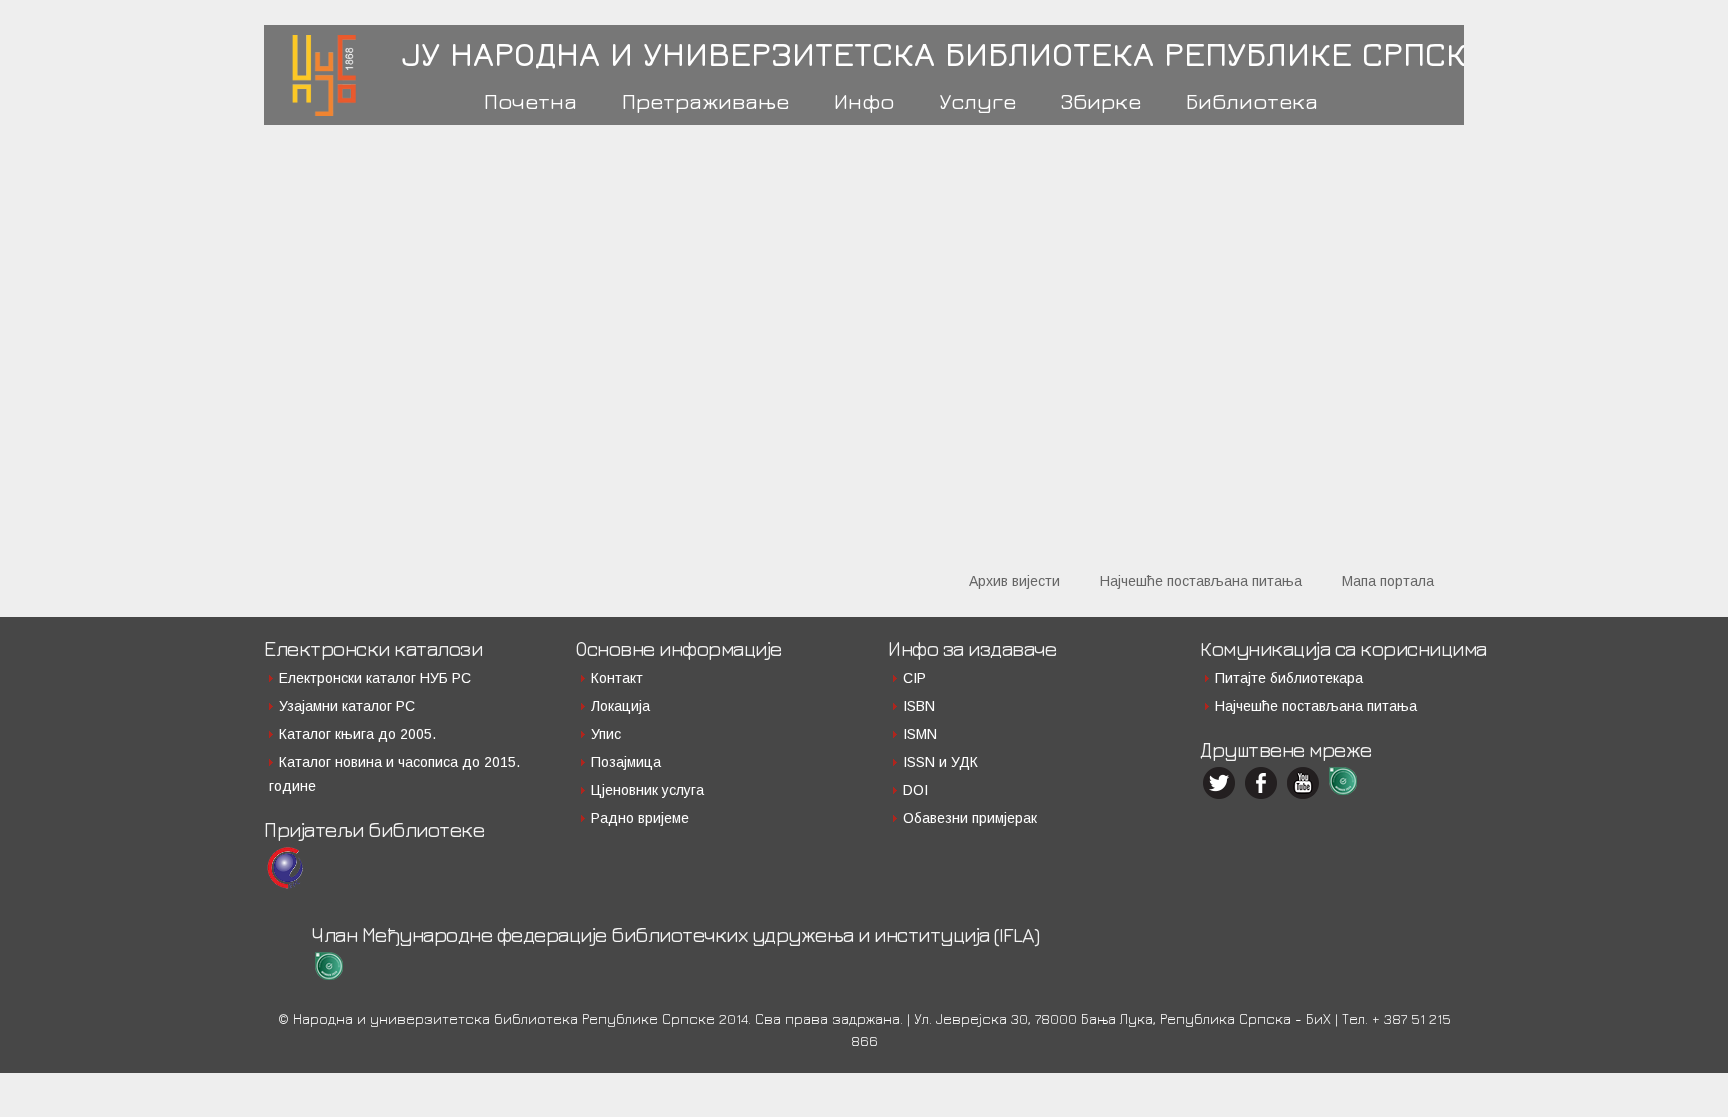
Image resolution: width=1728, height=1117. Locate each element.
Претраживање (705, 101)
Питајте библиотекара (1289, 678)
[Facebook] (1263, 783)
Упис (606, 734)
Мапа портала (1388, 581)
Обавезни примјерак (970, 818)
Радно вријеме (640, 818)
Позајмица (626, 762)
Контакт (617, 678)
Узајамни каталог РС (347, 706)
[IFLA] (1347, 781)
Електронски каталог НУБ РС (375, 678)
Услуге (977, 101)
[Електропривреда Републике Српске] (285, 868)
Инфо (864, 101)
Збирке (1101, 101)
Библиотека (1252, 101)
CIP (914, 678)
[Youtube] (1305, 783)
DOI (915, 790)
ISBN (919, 706)
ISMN (920, 734)
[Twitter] (1221, 783)
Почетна (530, 101)
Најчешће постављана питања (1201, 581)
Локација (620, 706)
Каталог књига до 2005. (357, 734)
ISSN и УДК (940, 762)
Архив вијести (1014, 581)
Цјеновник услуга (647, 790)
